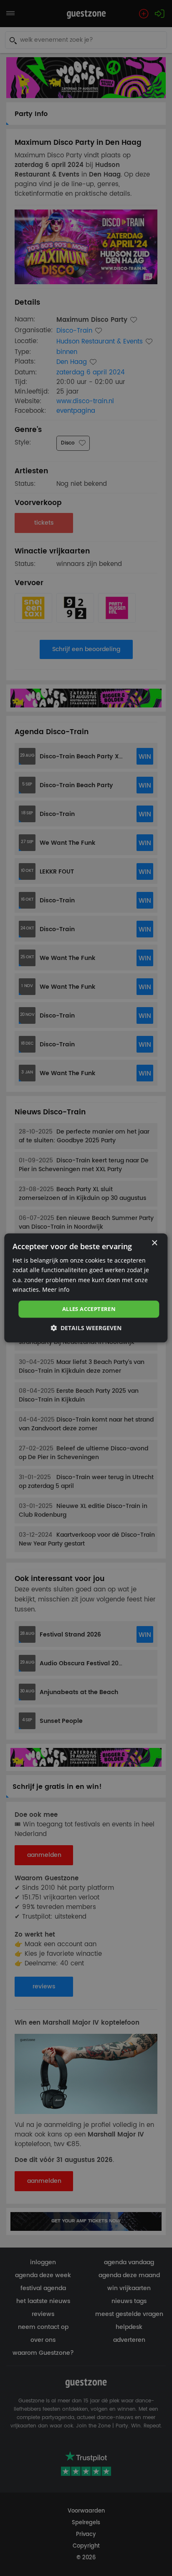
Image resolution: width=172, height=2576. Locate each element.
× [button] (154, 1243)
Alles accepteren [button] (89, 1309)
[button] (86, 1328)
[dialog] (86, 1288)
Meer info (56, 1289)
